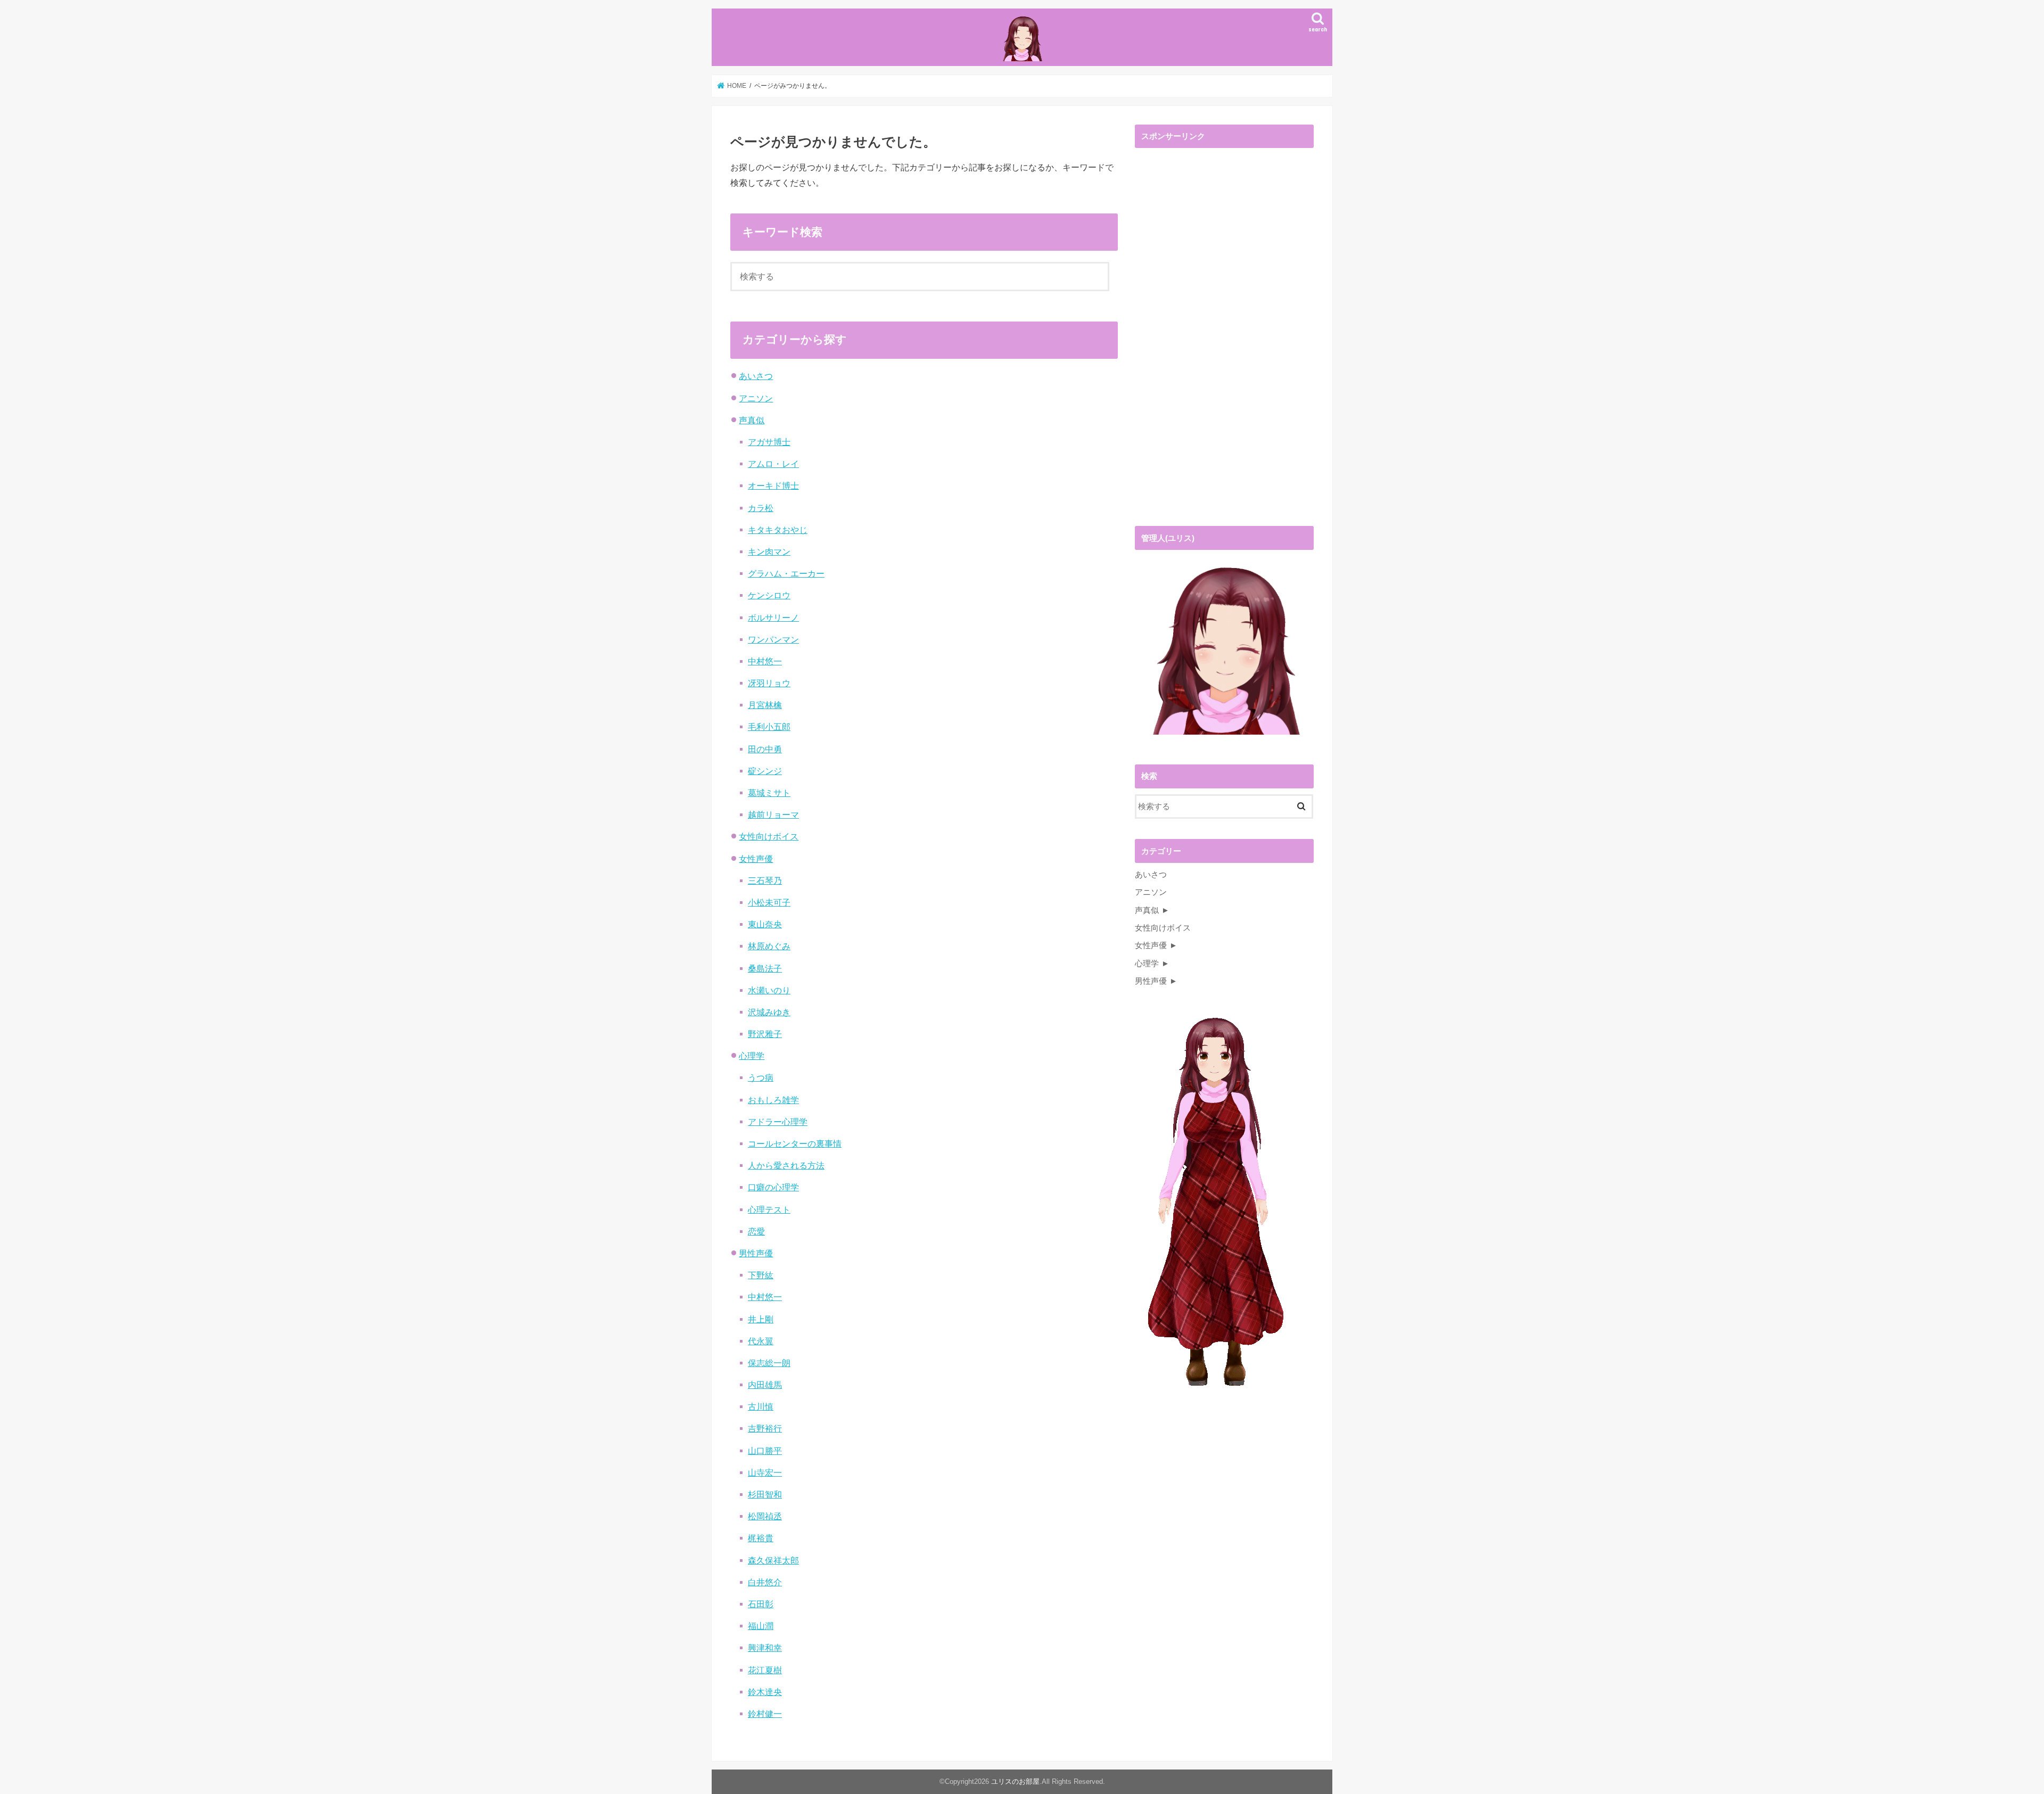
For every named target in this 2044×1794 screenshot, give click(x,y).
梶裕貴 (761, 1538)
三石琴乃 (765, 880)
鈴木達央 (765, 1692)
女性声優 (756, 859)
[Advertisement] (1215, 340)
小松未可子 (769, 902)
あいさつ (756, 376)
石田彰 (761, 1604)
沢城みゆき (769, 1012)
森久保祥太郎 (773, 1560)
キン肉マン (769, 552)
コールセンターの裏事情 (795, 1143)
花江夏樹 (765, 1670)
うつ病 (761, 1077)
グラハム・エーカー (786, 573)
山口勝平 (765, 1451)
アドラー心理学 (778, 1122)
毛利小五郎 (769, 727)
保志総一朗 (769, 1363)
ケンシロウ (769, 595)
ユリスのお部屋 (1015, 1781)
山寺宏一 (765, 1472)
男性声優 (756, 1253)
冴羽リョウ (769, 683)
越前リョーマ (773, 814)
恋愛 (756, 1231)
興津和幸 (765, 1648)
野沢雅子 (765, 1034)
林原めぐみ (769, 946)
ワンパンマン (773, 639)
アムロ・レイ (773, 464)
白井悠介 (765, 1582)
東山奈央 (765, 924)
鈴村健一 (765, 1714)
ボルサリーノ (773, 618)
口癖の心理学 (773, 1187)
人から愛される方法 (786, 1165)
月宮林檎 (765, 705)
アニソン (756, 398)
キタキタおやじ (778, 530)
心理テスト (769, 1209)
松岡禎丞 (765, 1516)
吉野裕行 (765, 1428)
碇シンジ (765, 771)
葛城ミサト (769, 793)
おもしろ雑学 (773, 1100)
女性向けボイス (769, 836)
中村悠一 (765, 661)
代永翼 (761, 1341)
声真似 (752, 420)
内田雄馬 (765, 1385)
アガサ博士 (769, 442)
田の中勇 (765, 749)
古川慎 (761, 1406)
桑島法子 (765, 968)
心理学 (752, 1056)
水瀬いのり (769, 990)
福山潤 (761, 1626)
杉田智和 (765, 1494)
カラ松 (761, 508)
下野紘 (761, 1275)
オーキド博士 (773, 485)
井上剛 (761, 1319)
